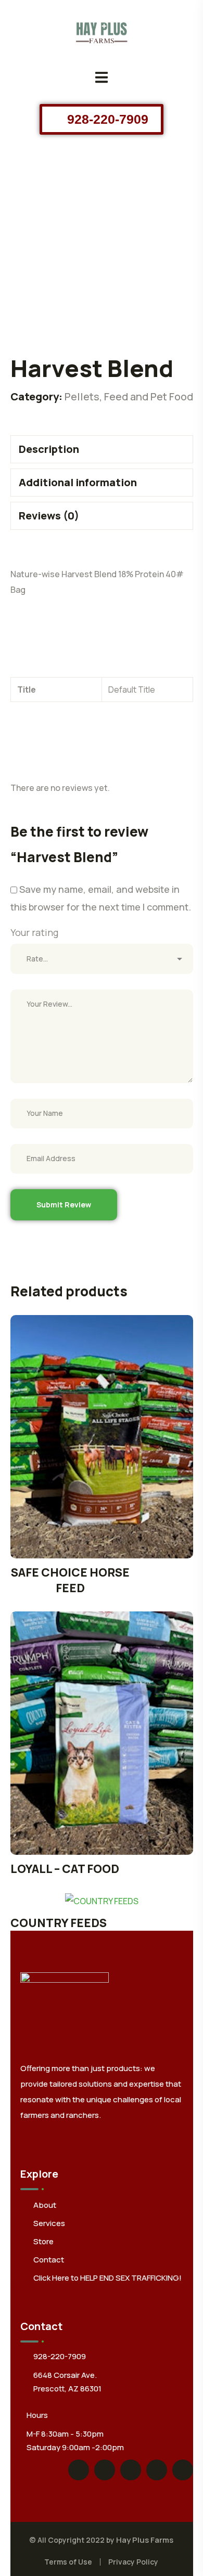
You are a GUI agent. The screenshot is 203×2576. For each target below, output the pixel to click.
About (45, 2205)
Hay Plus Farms (145, 2540)
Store (43, 2241)
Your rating (34, 932)
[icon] (79, 2470)
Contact (49, 2260)
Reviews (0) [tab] (49, 516)
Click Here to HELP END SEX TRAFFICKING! (107, 2278)
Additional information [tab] (78, 482)
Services (49, 2223)
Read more (102, 1436)
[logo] (102, 30)
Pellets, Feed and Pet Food (129, 396)
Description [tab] (49, 449)
